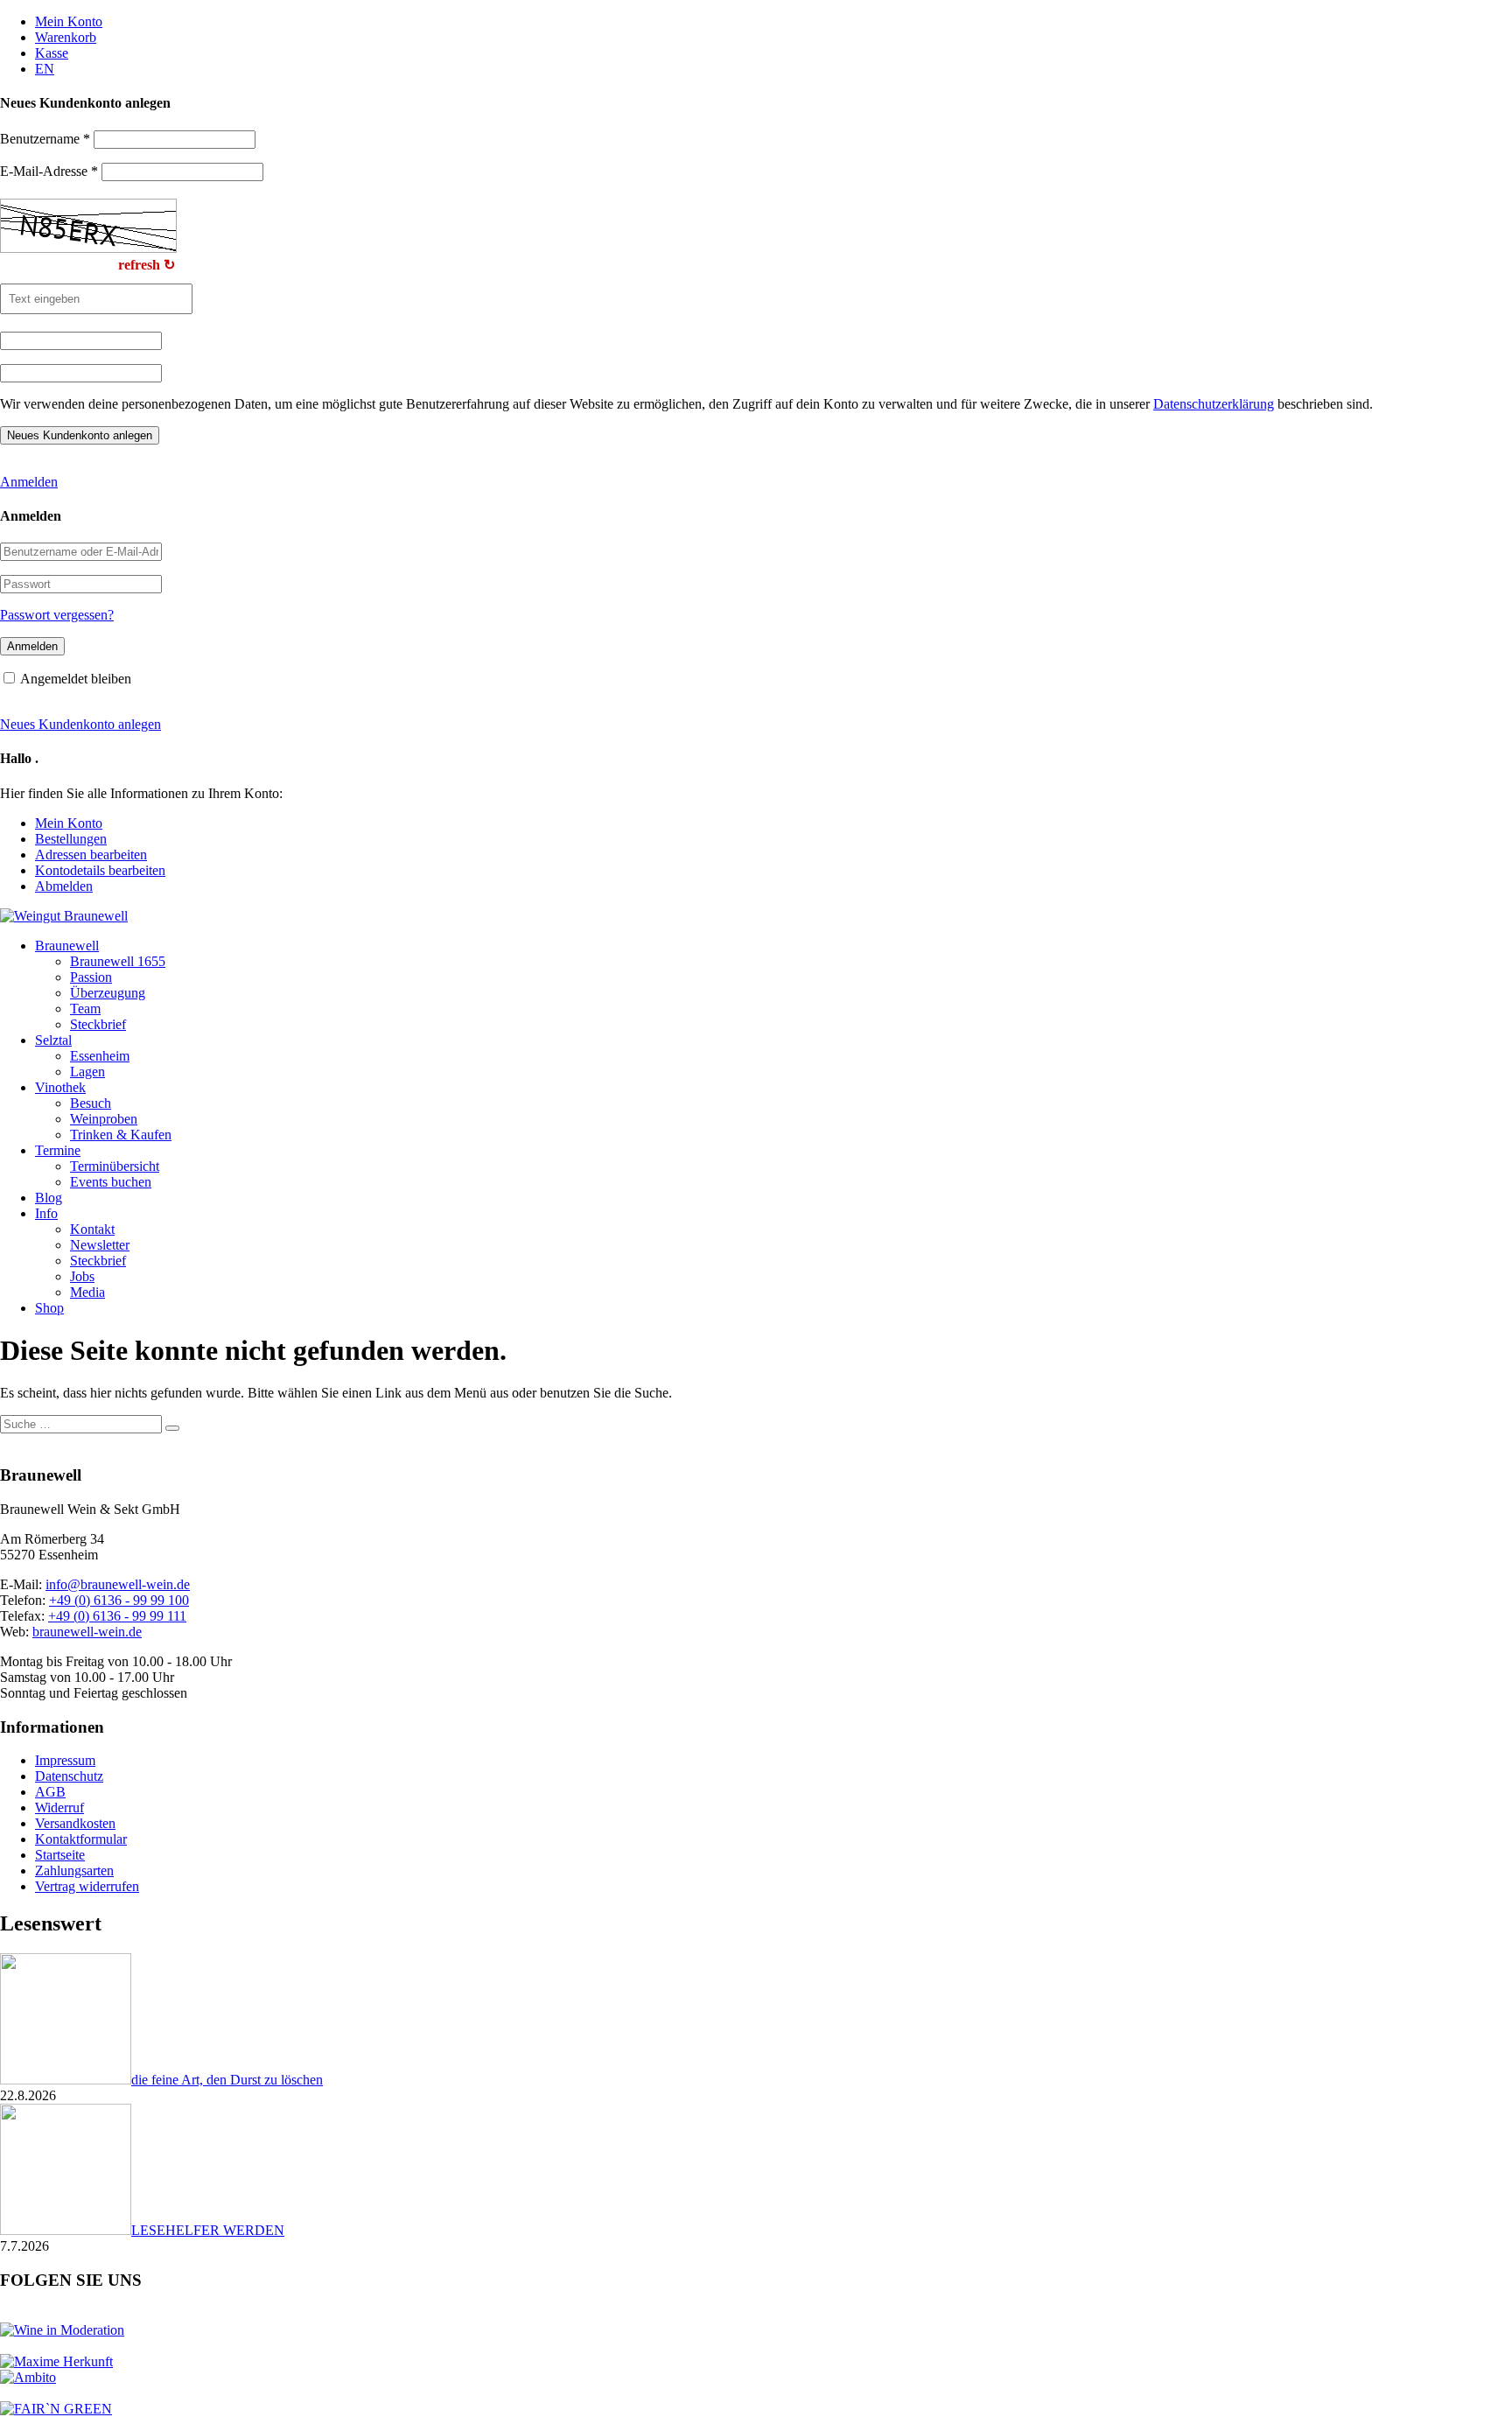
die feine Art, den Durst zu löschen (227, 2080)
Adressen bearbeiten (91, 855)
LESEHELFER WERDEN (208, 2230)
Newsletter (100, 1245)
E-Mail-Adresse (49, 171)
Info (46, 1213)
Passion (91, 977)
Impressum (65, 1760)
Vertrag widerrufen (87, 1886)
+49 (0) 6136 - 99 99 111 (117, 1616)
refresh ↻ (147, 265)
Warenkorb (66, 37)
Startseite (60, 1855)
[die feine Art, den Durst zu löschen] (66, 2080)
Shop (49, 1308)
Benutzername (45, 139)
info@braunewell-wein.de (118, 1584)
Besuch (91, 1103)
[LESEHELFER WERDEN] (66, 2230)
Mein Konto (69, 21)
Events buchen (111, 1182)
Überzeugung (108, 993)
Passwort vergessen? (57, 615)
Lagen (87, 1072)
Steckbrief (98, 1024)
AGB (50, 1792)
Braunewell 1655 (118, 961)
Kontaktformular (81, 1839)
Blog (49, 1198)
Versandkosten (75, 1823)
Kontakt (92, 1229)
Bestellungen (71, 839)
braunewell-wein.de (87, 1632)
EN (45, 69)
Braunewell (67, 946)
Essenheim (100, 1056)
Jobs (82, 1276)
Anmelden (29, 482)
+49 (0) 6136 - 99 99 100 (119, 1600)
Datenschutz (69, 1776)
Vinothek (60, 1087)
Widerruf (59, 1807)
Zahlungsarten (74, 1871)
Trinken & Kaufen (121, 1135)
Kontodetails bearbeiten (100, 870)
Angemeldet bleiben (76, 679)
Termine (58, 1150)
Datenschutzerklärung (1214, 404)
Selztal (53, 1040)
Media (87, 1292)
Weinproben (104, 1119)
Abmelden (64, 886)
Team (85, 1009)
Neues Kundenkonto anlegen (80, 724)
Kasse (52, 53)
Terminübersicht (115, 1166)
